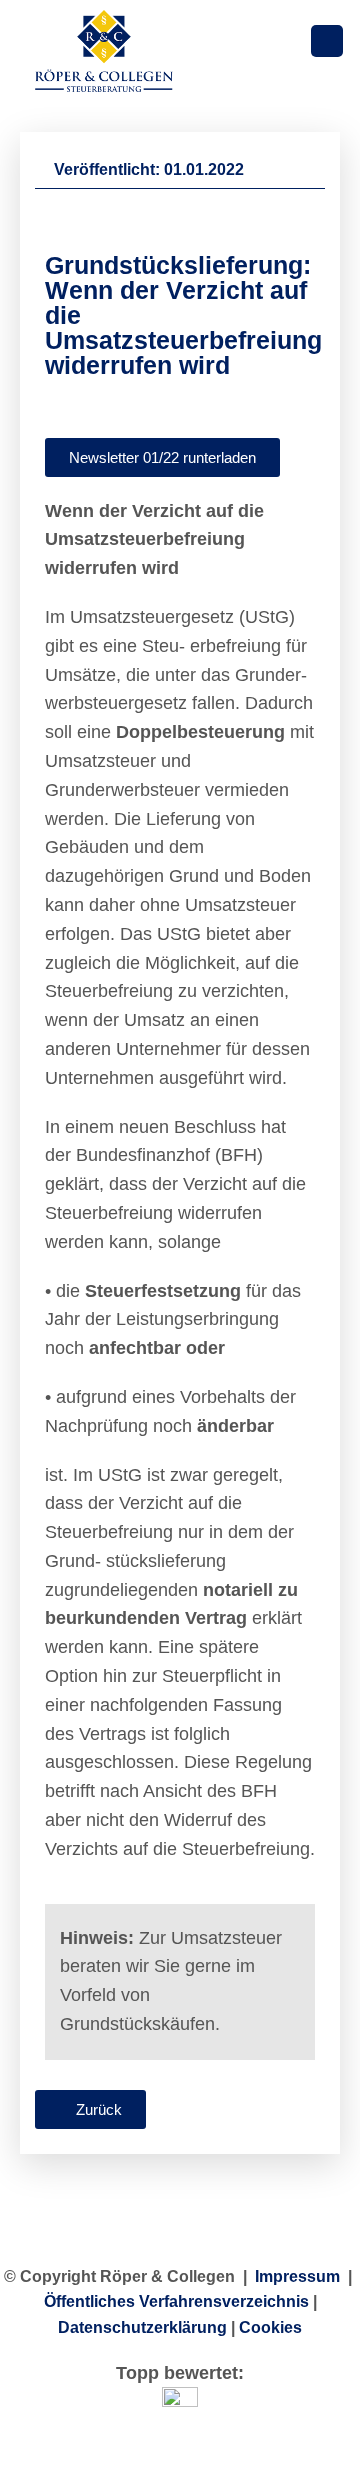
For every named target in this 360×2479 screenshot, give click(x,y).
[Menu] (327, 41)
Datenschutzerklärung (142, 2327)
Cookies (270, 2327)
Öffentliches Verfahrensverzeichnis (176, 2301)
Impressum (297, 2276)
